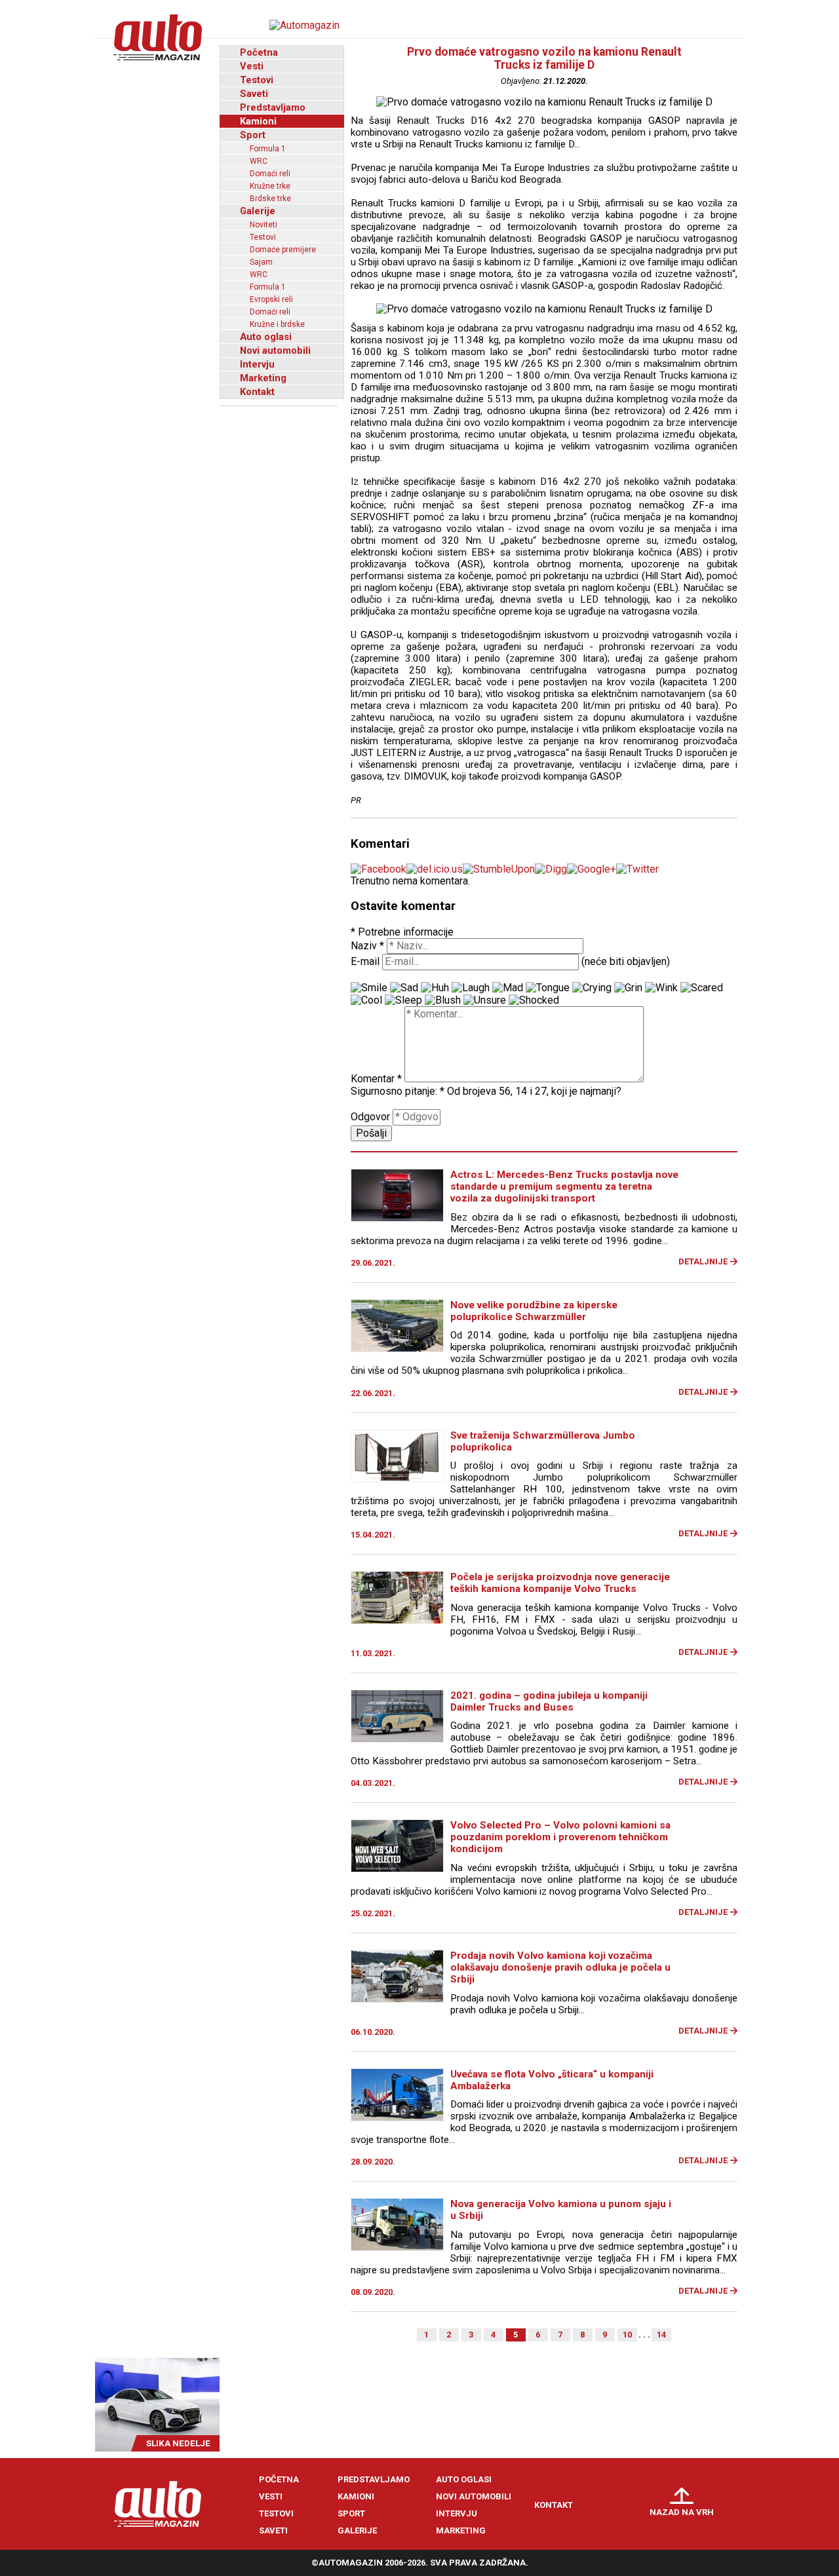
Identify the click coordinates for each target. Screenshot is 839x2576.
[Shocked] (534, 1000)
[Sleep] (403, 1000)
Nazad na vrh (682, 2512)
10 (627, 2335)
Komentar (376, 1079)
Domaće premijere (283, 250)
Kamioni (258, 121)
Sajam (261, 262)
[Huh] (435, 988)
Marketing (263, 378)
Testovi (257, 80)
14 (661, 2335)
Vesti (252, 66)
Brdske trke (270, 199)
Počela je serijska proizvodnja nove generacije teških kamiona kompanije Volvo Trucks (560, 1583)
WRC (259, 161)
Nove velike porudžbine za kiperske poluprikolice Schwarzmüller (534, 1311)
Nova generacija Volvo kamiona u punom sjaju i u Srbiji (561, 2210)
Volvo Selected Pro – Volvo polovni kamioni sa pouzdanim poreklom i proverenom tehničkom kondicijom (560, 1837)
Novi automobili (275, 350)
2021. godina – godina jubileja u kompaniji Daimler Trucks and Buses (549, 1701)
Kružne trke (270, 186)
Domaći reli (270, 174)
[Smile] (369, 988)
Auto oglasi (266, 337)
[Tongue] (548, 988)
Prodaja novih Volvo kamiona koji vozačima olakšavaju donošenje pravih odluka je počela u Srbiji (560, 1967)
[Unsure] (485, 1000)
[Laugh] (471, 988)
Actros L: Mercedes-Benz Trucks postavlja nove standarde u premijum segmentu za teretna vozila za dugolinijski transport (564, 1186)
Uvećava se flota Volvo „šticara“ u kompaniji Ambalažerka (552, 2080)
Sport (253, 135)
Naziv (367, 946)
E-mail (365, 961)
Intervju (257, 364)
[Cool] (366, 1000)
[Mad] (508, 988)
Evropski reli (271, 299)
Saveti (254, 94)
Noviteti (263, 225)
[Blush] (443, 1000)
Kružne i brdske (277, 324)
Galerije (258, 211)
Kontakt (257, 392)
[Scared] (702, 988)
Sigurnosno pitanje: (398, 1091)
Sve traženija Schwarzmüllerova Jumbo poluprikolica (543, 1441)
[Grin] (628, 988)
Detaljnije (703, 1261)
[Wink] (661, 988)
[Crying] (592, 988)
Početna (259, 52)
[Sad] (404, 988)
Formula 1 (268, 149)
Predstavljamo (273, 107)
